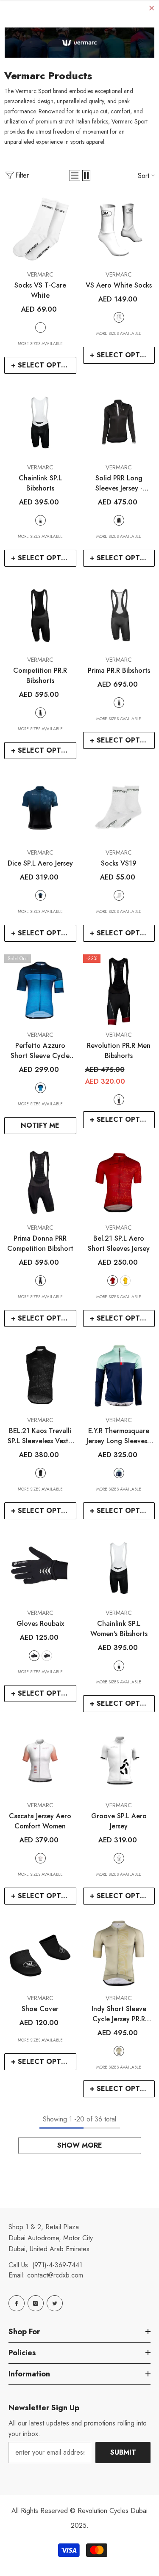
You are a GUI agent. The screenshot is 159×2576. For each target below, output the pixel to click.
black (40, 520)
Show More (80, 2145)
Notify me (40, 1125)
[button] (75, 175)
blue (40, 895)
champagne (119, 2051)
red (113, 1281)
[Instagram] (36, 2303)
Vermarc (40, 274)
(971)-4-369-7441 (57, 2265)
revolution (119, 1100)
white (40, 327)
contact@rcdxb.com (55, 2275)
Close (152, 8)
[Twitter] (55, 2303)
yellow (125, 1281)
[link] (79, 43)
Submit (123, 2452)
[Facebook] (17, 2303)
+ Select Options (44, 365)
